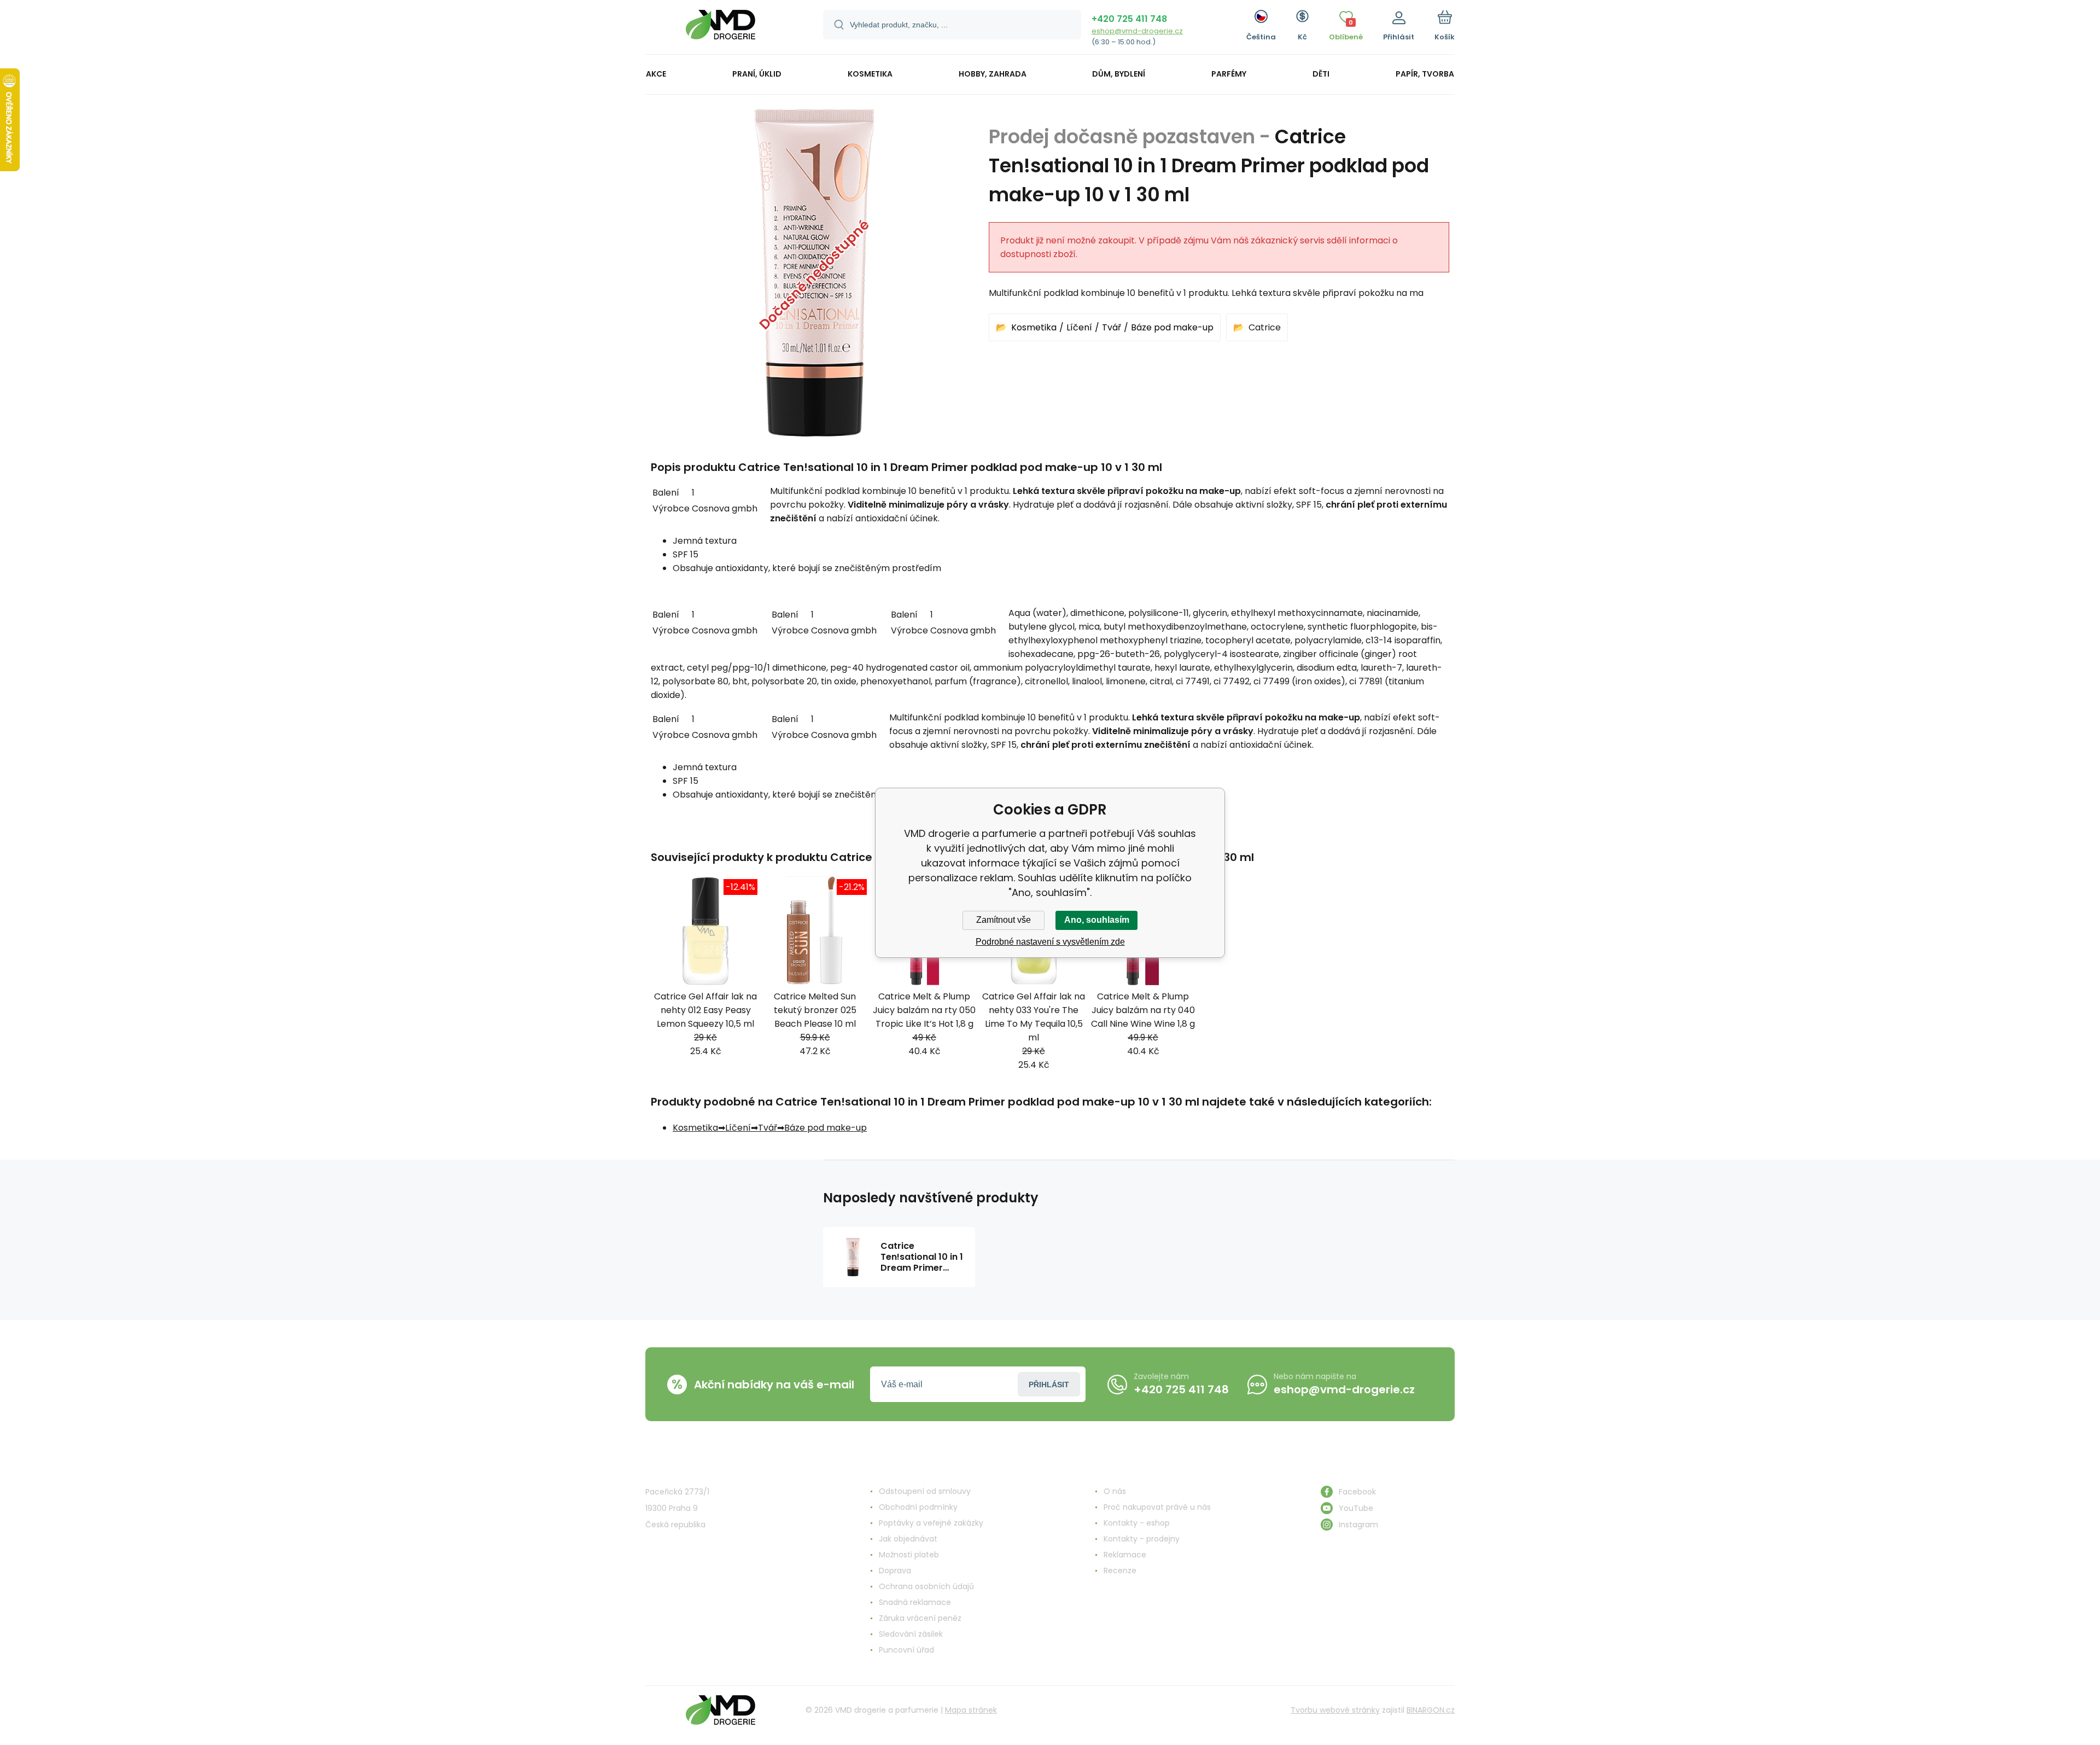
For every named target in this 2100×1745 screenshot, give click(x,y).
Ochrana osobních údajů (926, 1586)
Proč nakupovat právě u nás (1157, 1507)
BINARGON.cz (1431, 1710)
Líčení (1079, 327)
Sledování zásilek (911, 1634)
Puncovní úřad (906, 1650)
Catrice (1265, 327)
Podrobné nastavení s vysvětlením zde (1050, 942)
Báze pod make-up (1172, 327)
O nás (1115, 1491)
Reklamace (1125, 1555)
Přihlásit (1049, 1385)
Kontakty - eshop (1137, 1523)
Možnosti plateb (909, 1555)
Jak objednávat (908, 1539)
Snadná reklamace (915, 1602)
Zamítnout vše (1004, 920)
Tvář (1112, 327)
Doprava (895, 1570)
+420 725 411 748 (1129, 19)
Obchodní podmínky (918, 1507)
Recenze (1120, 1570)
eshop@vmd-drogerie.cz (1137, 31)
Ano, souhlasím (1097, 920)
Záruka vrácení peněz (920, 1618)
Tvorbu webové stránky (1335, 1710)
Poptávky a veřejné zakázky (931, 1523)
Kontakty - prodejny (1142, 1539)
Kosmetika (1034, 327)
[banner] (721, 29)
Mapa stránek (971, 1710)
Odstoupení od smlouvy (925, 1491)
